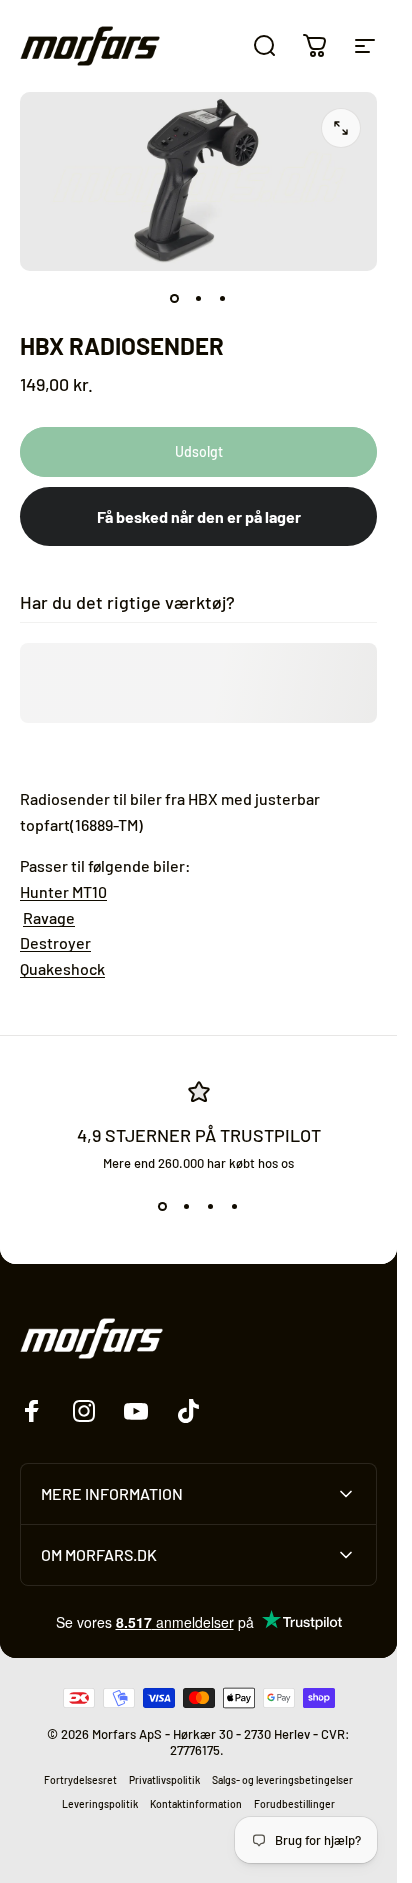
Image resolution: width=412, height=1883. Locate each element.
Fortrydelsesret (80, 1780)
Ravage (49, 917)
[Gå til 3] (223, 299)
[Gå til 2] (199, 299)
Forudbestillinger (294, 1804)
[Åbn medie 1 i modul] (341, 128)
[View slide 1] (163, 1207)
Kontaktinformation (196, 1804)
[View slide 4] (235, 1207)
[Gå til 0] (175, 299)
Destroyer (55, 942)
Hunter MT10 (63, 891)
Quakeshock (62, 968)
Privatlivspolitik (164, 1780)
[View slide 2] (187, 1207)
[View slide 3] (211, 1207)
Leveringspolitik (100, 1804)
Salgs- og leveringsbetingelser (282, 1780)
